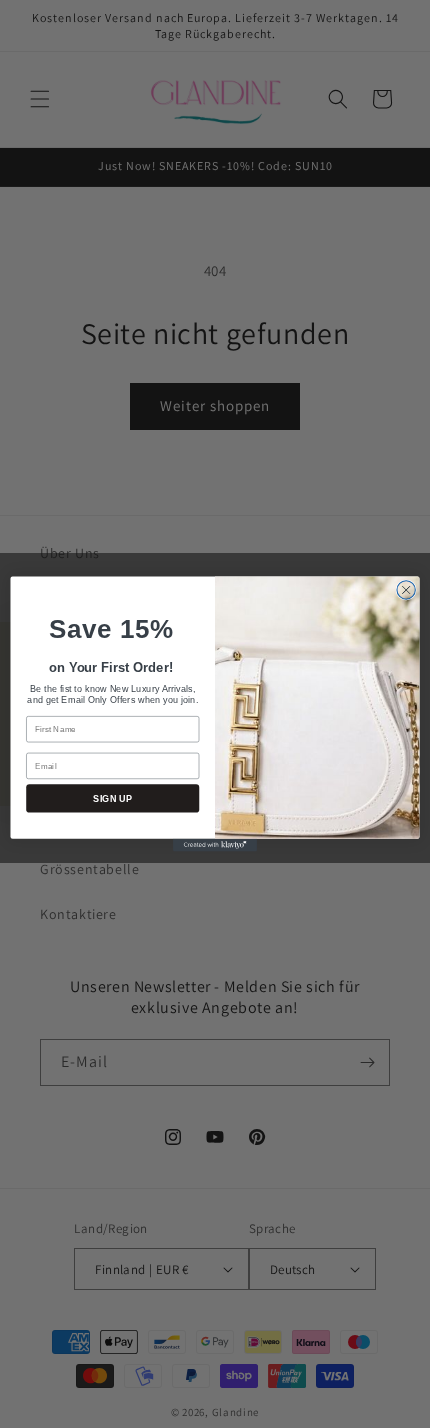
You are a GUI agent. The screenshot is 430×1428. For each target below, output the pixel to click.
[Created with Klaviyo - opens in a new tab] (215, 845)
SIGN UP (112, 798)
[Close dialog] (406, 590)
